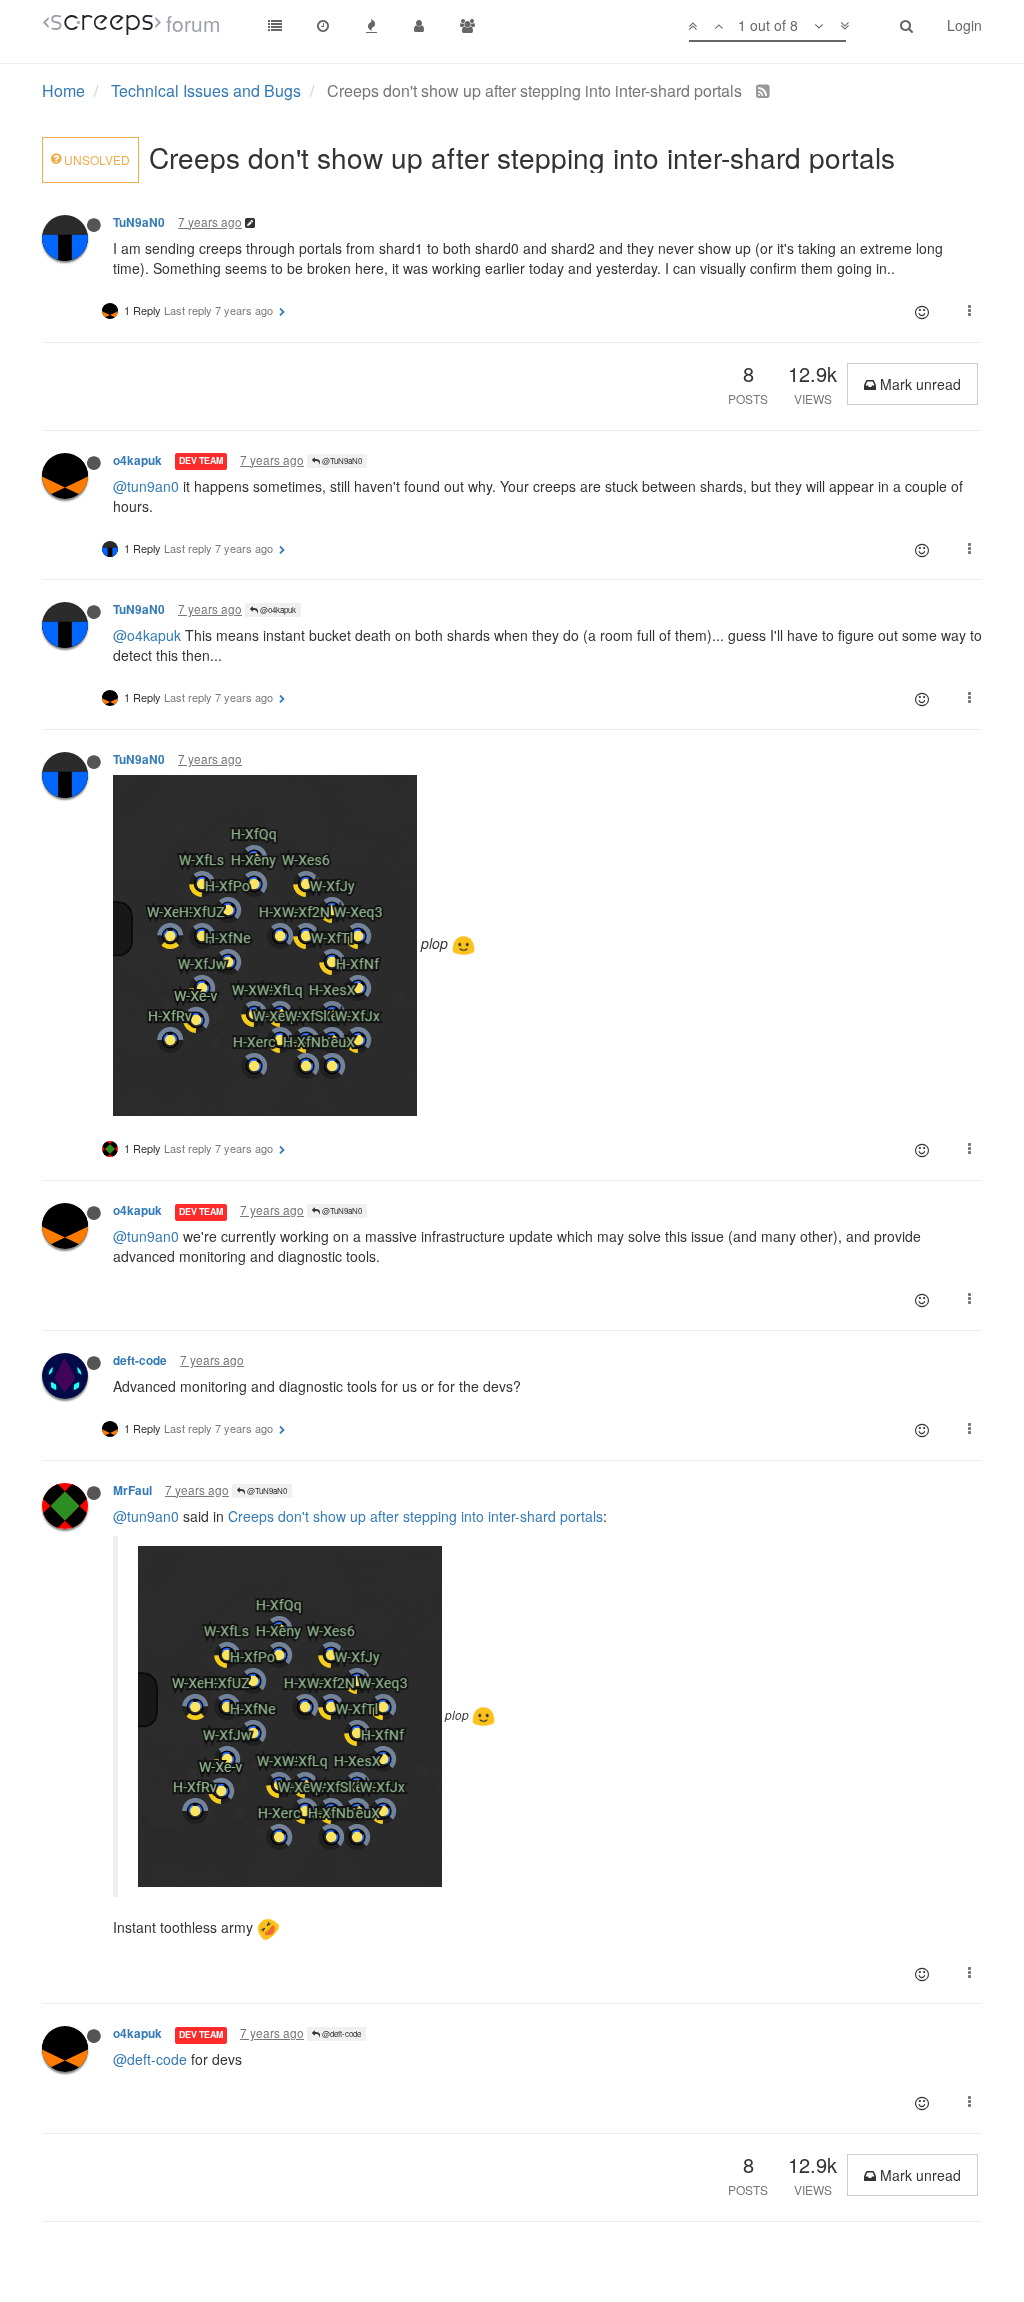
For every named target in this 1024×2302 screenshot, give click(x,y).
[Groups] (467, 25)
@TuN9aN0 (341, 460)
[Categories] (275, 25)
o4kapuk (137, 460)
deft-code (140, 1360)
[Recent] (323, 25)
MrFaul (132, 1490)
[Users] (419, 25)
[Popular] (371, 25)
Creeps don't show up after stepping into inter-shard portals (415, 1516)
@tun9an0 (146, 486)
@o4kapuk (277, 609)
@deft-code (340, 2033)
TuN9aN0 (139, 222)
